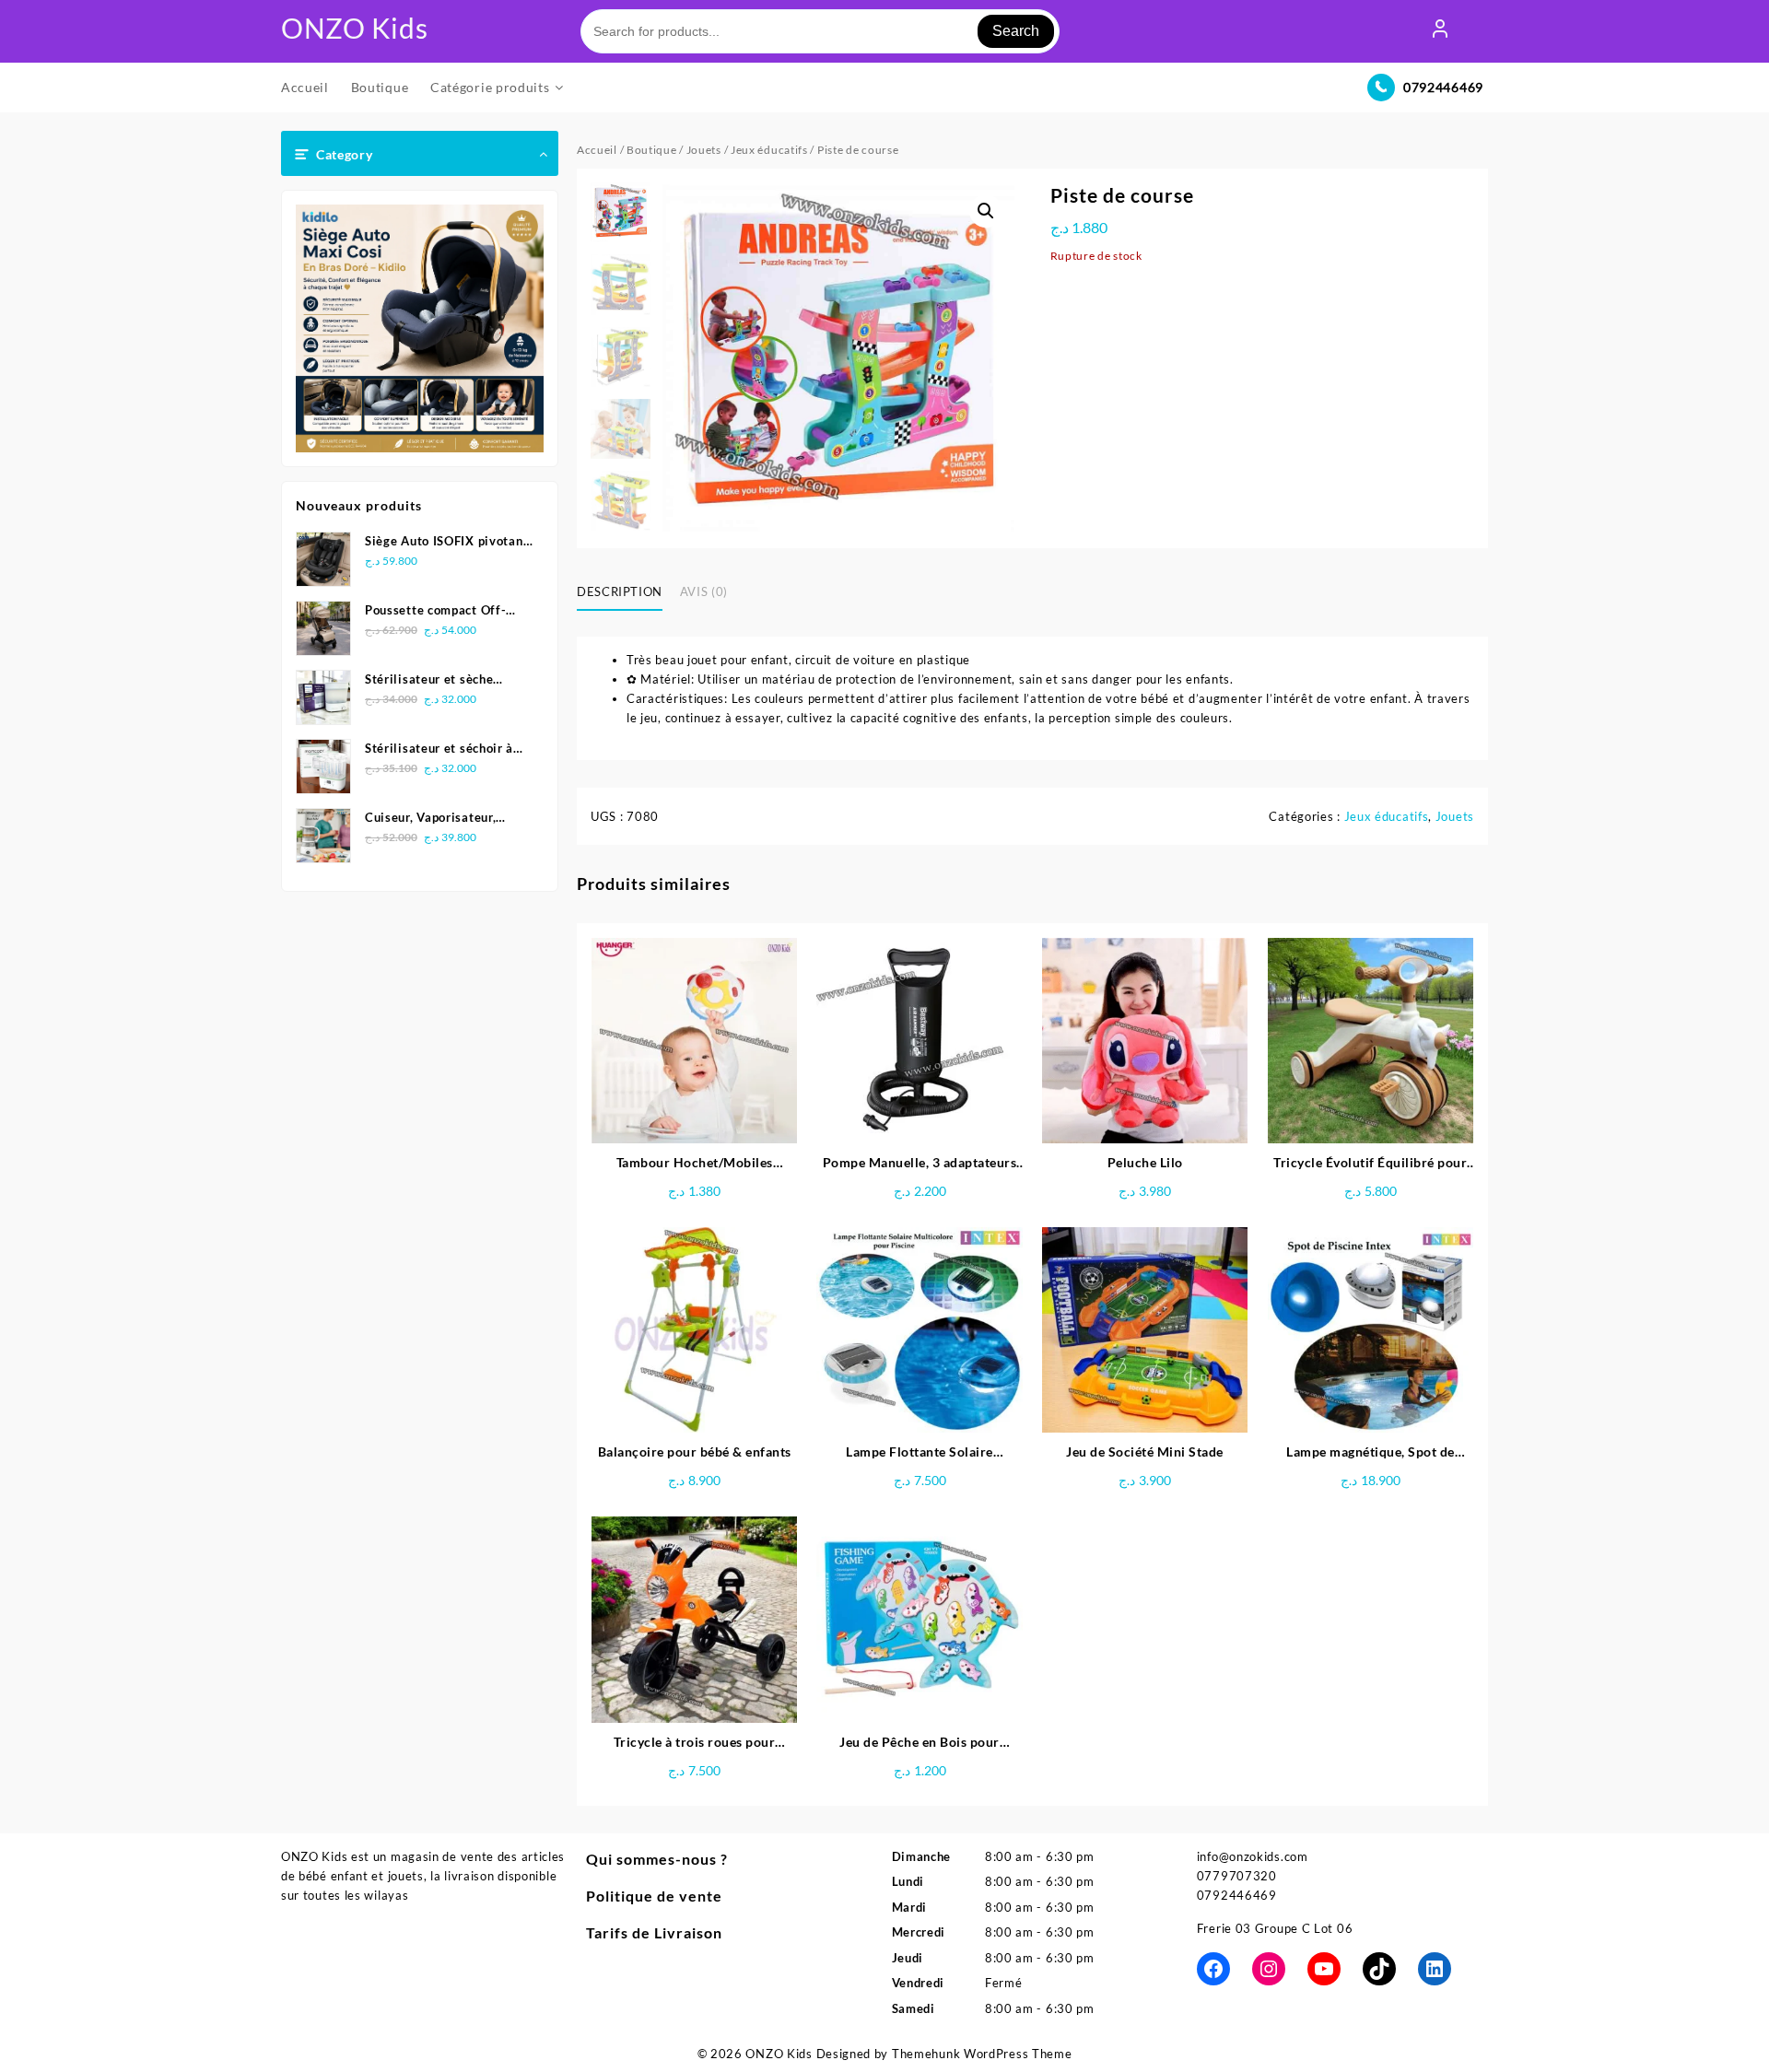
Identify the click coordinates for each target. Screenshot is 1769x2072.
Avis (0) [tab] (704, 591)
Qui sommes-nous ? (657, 1859)
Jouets (704, 150)
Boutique (652, 150)
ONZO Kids (354, 28)
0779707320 (1237, 1876)
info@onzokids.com (1253, 1856)
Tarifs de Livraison (654, 1932)
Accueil (597, 150)
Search (1016, 31)
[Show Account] (1440, 31)
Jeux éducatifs (769, 150)
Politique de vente (654, 1896)
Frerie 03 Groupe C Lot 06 (1275, 1928)
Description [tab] (620, 591)
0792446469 (1443, 87)
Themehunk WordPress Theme (982, 2054)
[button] (986, 211)
